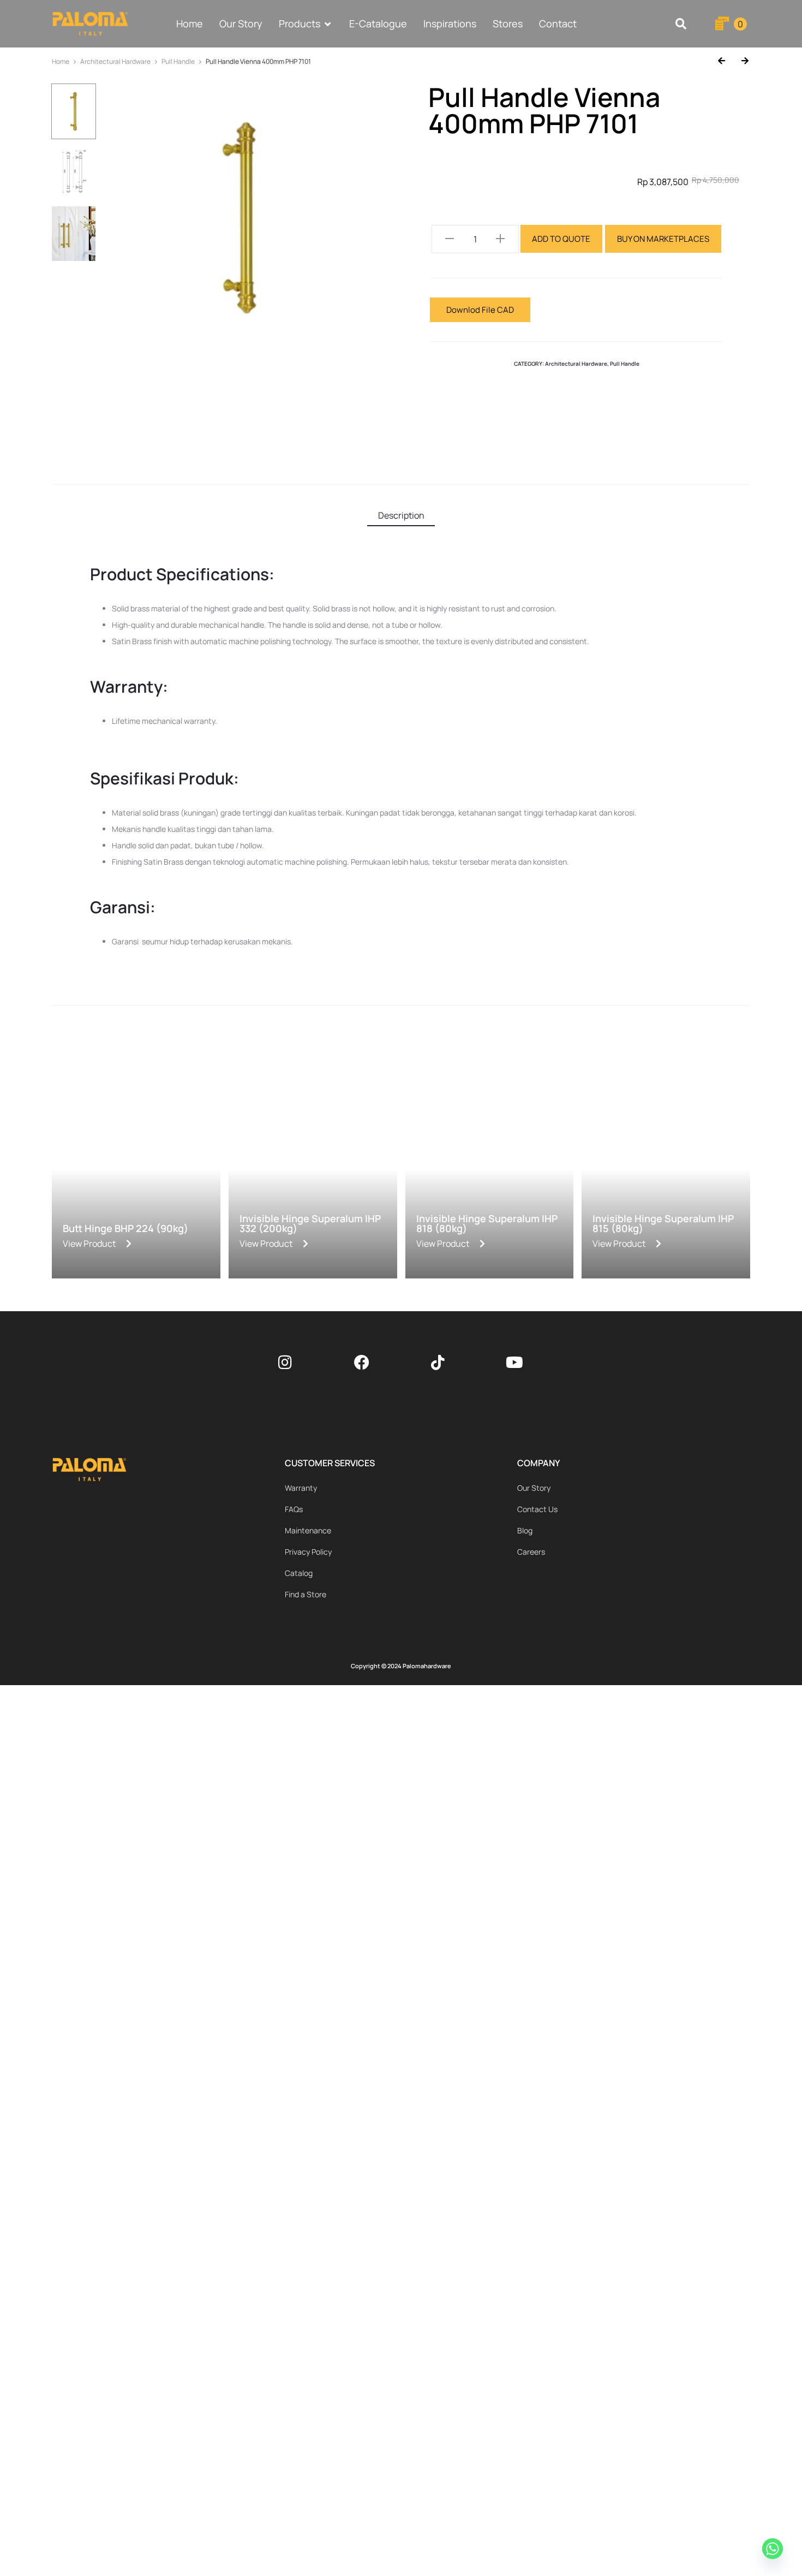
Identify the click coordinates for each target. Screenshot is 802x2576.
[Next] (741, 61)
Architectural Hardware (115, 61)
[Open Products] (328, 24)
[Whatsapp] (774, 2550)
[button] (681, 24)
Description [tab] (401, 515)
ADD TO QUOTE (561, 239)
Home (61, 61)
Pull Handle (178, 61)
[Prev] (726, 61)
